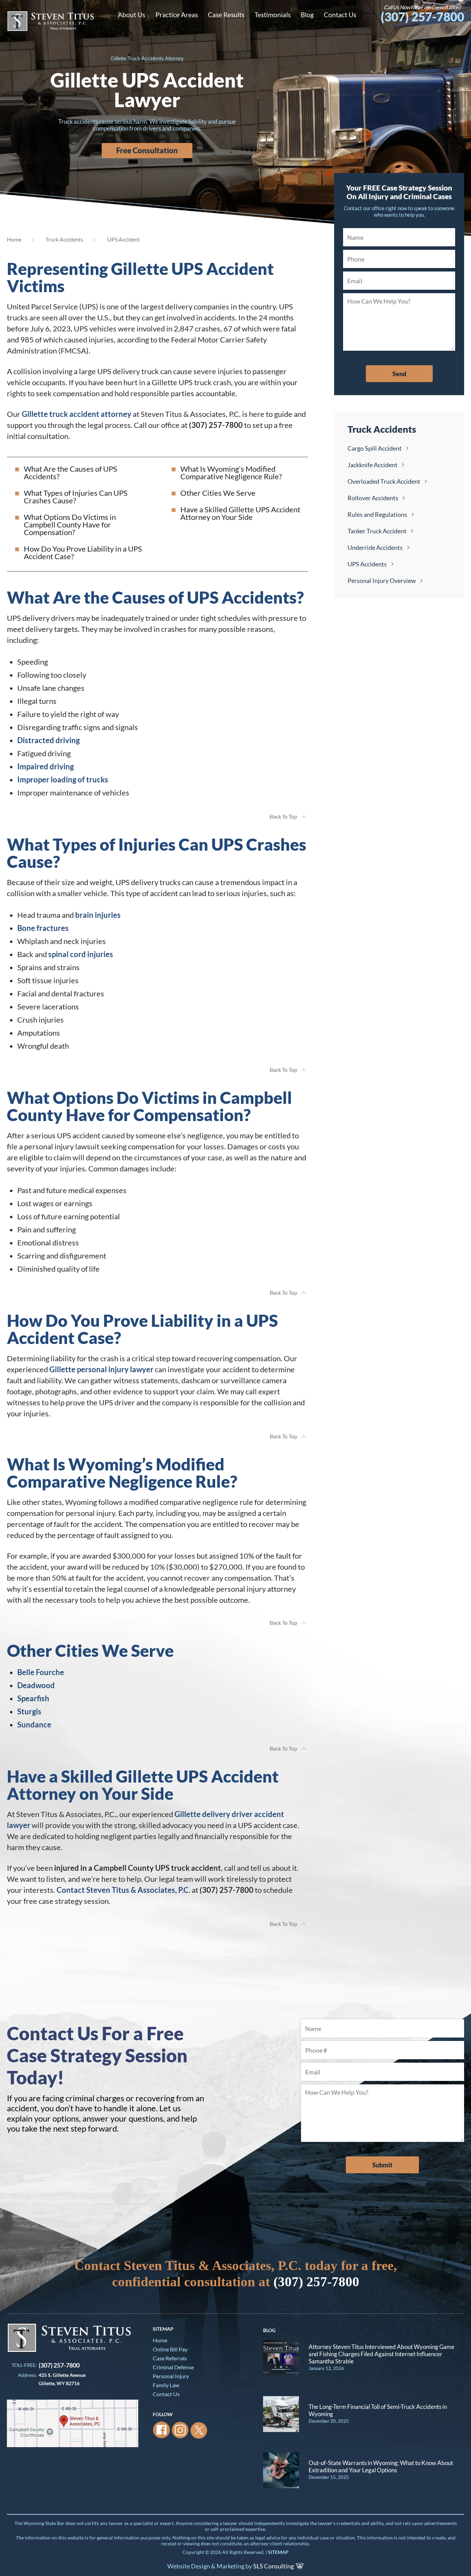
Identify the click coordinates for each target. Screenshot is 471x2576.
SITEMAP (278, 2552)
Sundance (34, 1725)
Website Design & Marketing (206, 2566)
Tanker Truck (377, 531)
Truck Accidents (64, 239)
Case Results (226, 15)
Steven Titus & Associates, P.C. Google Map (73, 2423)
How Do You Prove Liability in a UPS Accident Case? (83, 552)
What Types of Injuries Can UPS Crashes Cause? (76, 497)
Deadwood (36, 1685)
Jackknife (373, 465)
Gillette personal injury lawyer (101, 1369)
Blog (307, 15)
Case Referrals (170, 2358)
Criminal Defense (173, 2367)
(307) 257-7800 (422, 13)
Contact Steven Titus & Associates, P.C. (123, 1890)
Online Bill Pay (170, 2349)
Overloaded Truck (384, 481)
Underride (375, 547)
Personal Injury (382, 581)
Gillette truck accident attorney (77, 414)
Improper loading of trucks (63, 779)
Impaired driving (46, 766)
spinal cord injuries (81, 954)
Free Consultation (147, 150)
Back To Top (283, 816)
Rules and (377, 514)
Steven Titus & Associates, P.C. (50, 21)
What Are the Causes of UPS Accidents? (71, 473)
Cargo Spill (375, 448)
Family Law (166, 2385)
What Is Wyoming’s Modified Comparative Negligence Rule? (231, 473)
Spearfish (33, 1698)
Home (14, 239)
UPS (367, 564)
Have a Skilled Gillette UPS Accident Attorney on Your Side (240, 513)
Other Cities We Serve (218, 493)
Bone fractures (43, 928)
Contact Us (166, 2394)
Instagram (180, 2430)
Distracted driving (48, 740)
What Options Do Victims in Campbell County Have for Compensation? (70, 525)
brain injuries (98, 915)
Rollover (373, 498)
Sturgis (29, 1711)
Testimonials (273, 15)
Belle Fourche (41, 1672)
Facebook (162, 2430)
